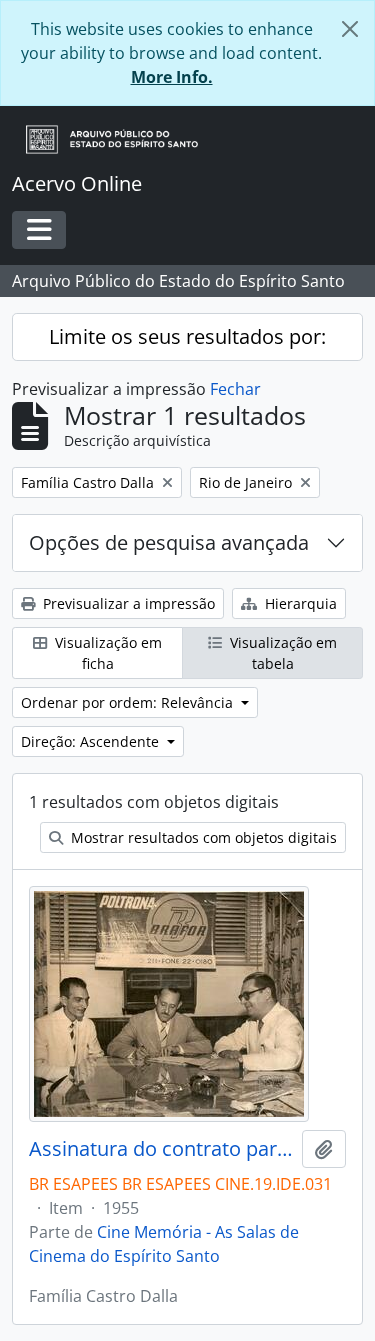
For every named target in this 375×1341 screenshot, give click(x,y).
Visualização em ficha (106, 653)
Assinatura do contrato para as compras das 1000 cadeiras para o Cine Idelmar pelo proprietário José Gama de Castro (161, 1149)
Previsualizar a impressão (127, 603)
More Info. (172, 77)
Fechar (235, 389)
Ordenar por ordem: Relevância (129, 702)
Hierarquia (299, 603)
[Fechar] (350, 29)
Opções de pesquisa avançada (169, 542)
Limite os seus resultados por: (187, 336)
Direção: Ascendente (92, 741)
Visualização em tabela (281, 653)
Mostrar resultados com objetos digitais (202, 837)
